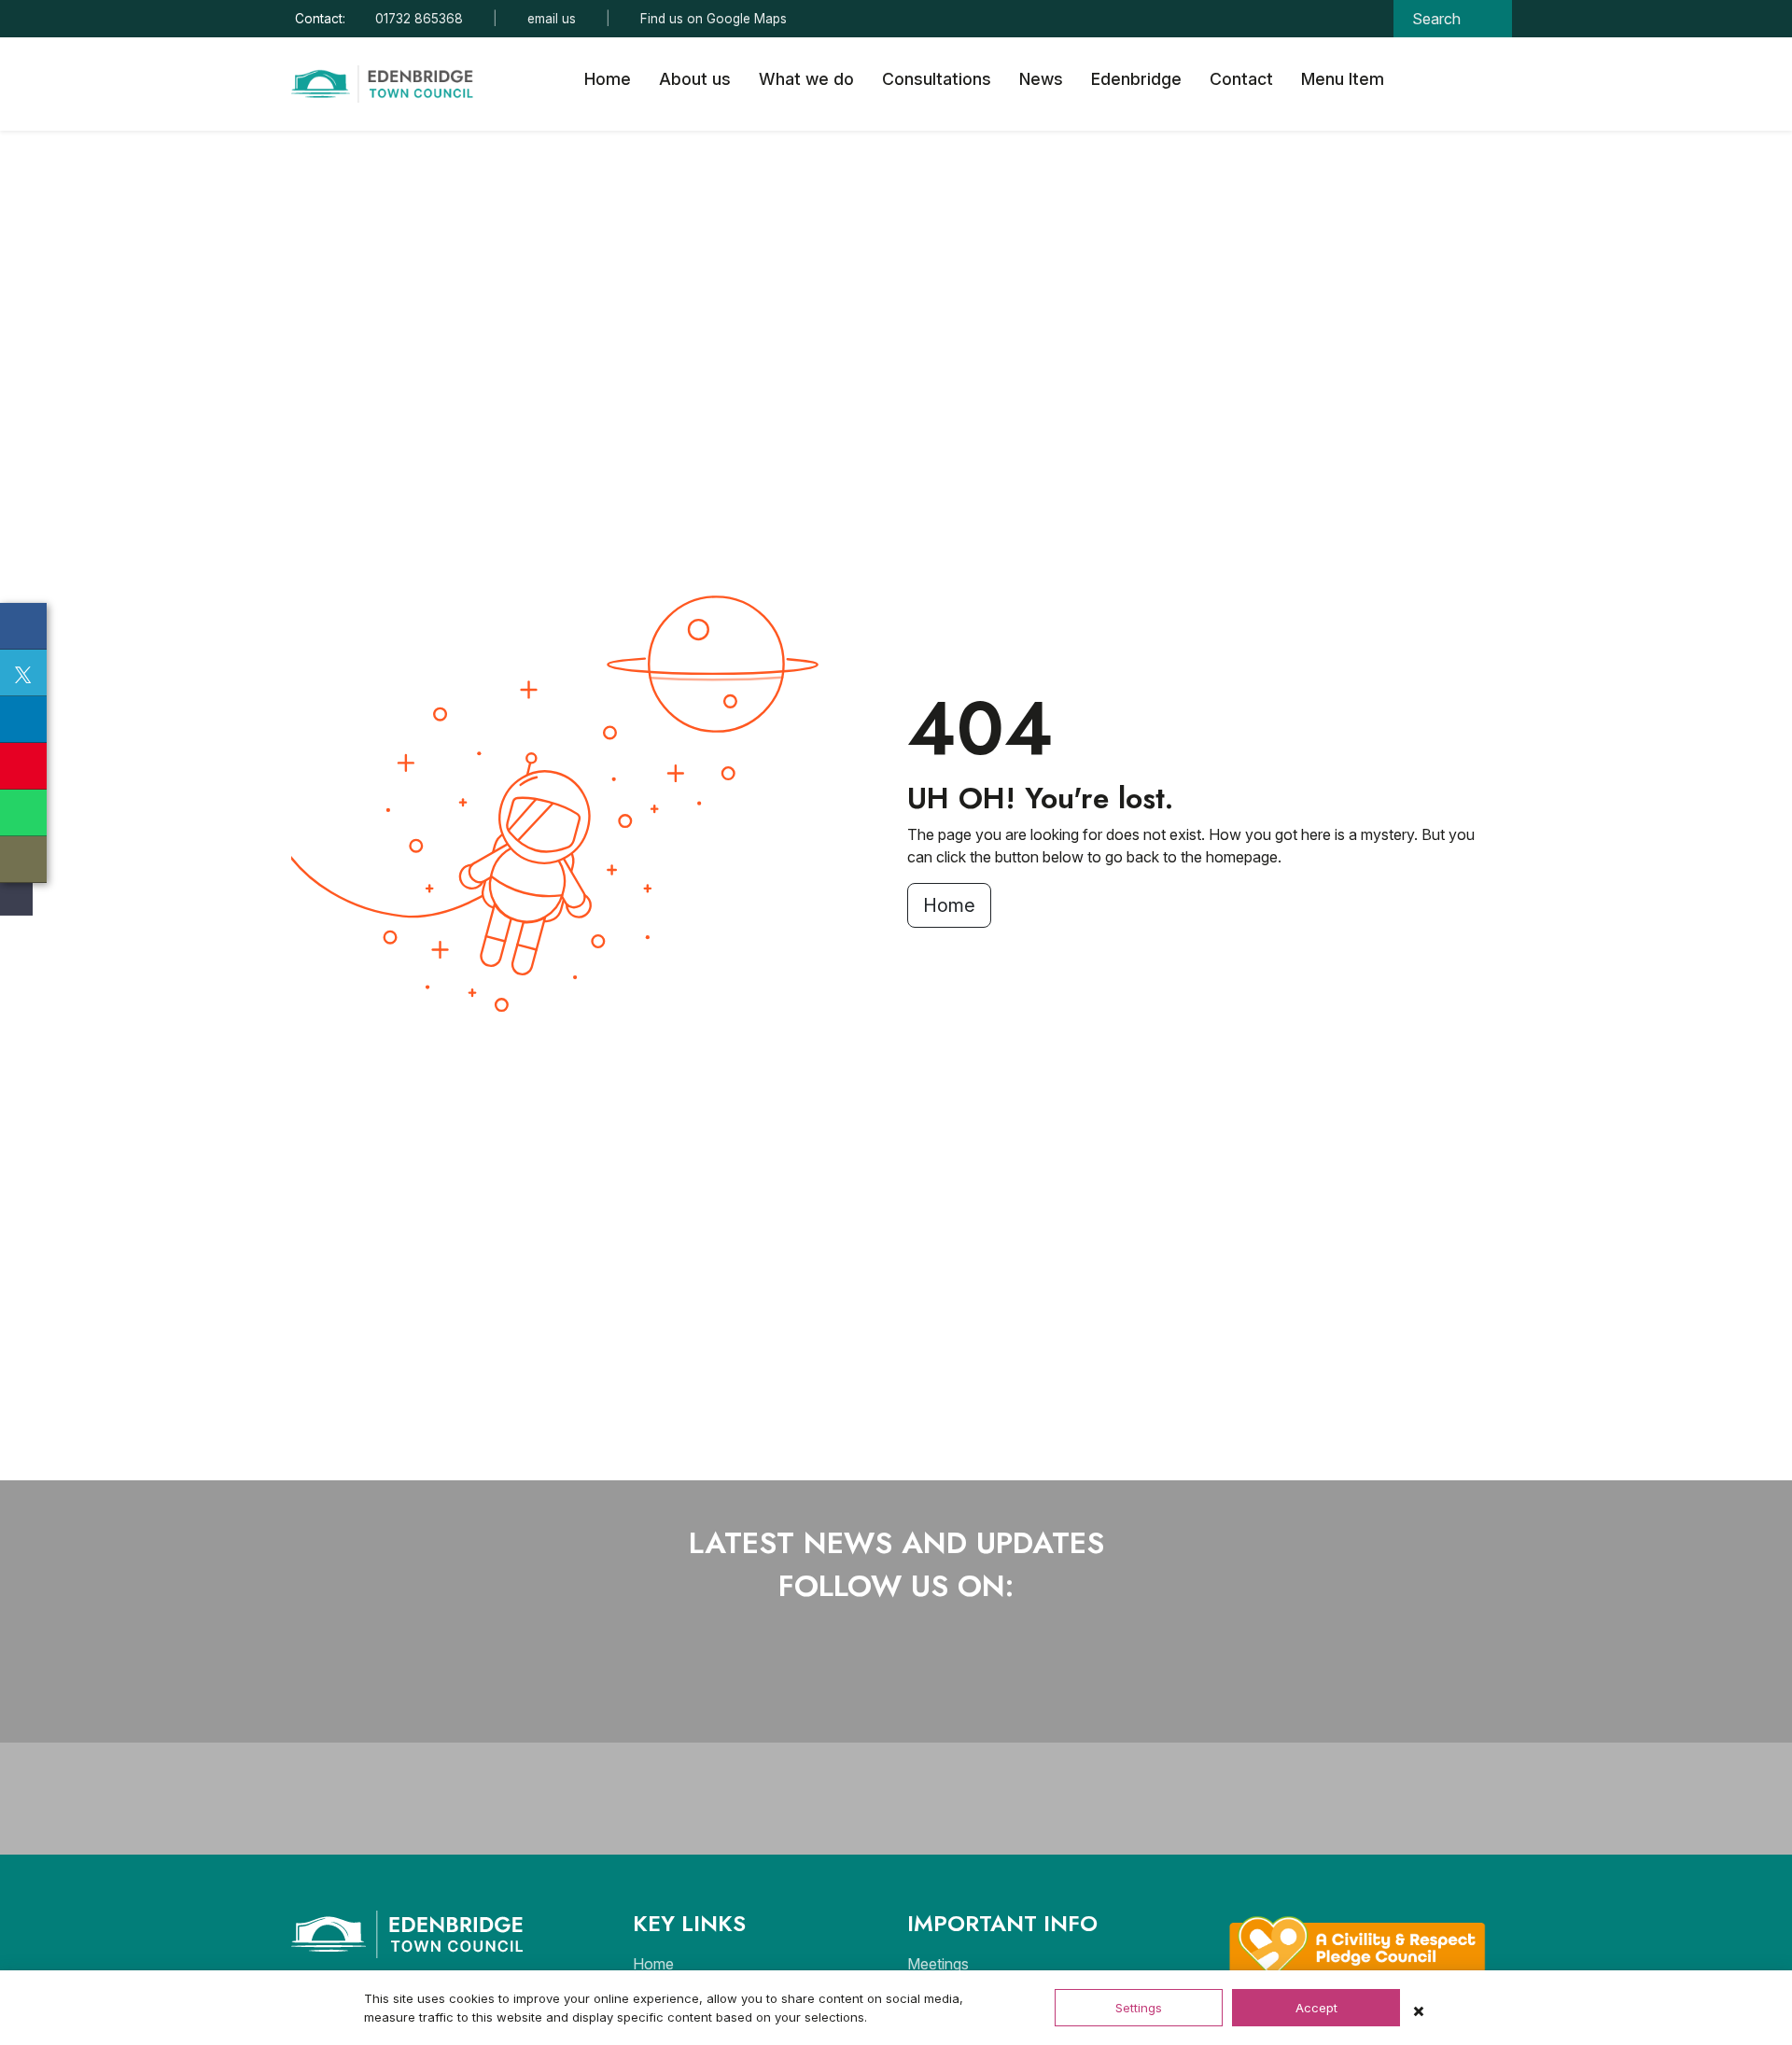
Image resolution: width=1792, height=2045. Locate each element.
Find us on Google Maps (714, 19)
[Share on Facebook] (23, 626)
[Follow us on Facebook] (835, 1677)
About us (695, 79)
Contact (1241, 79)
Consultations (937, 79)
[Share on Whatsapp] (23, 813)
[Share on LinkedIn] (23, 720)
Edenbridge (1136, 79)
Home (608, 79)
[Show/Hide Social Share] (14, 899)
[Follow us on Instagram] (912, 1677)
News (1041, 79)
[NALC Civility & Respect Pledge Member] (1358, 1945)
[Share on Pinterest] (23, 766)
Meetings (938, 1964)
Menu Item (1343, 79)
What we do (806, 79)
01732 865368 (419, 19)
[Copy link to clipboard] (23, 860)
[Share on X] (23, 673)
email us (552, 19)
